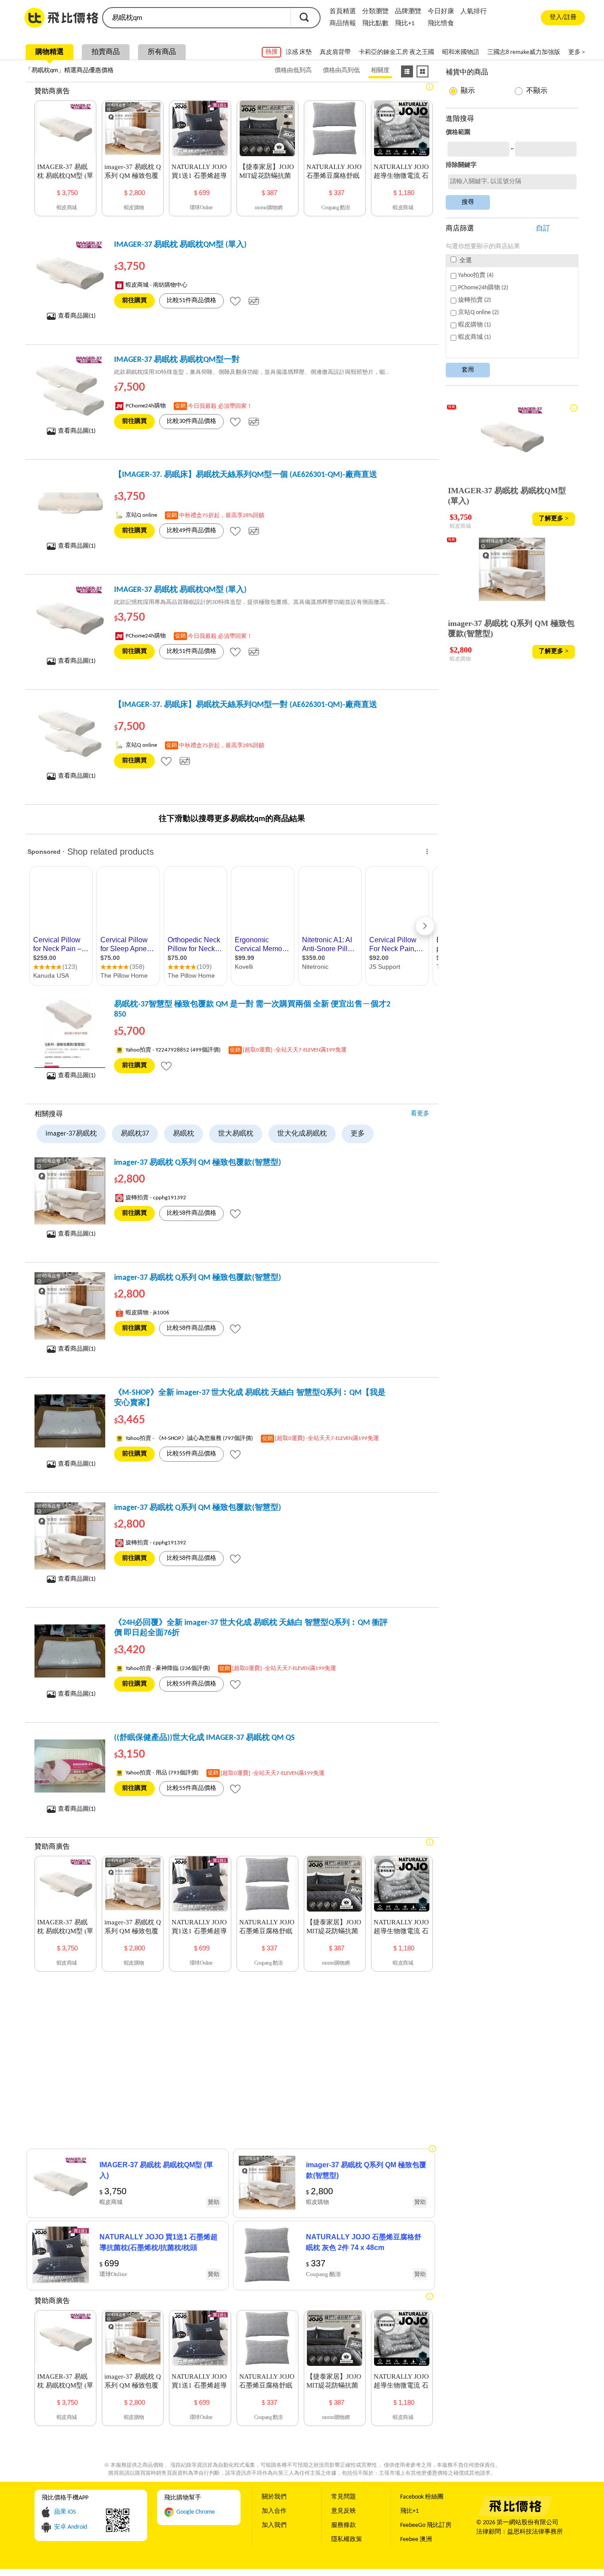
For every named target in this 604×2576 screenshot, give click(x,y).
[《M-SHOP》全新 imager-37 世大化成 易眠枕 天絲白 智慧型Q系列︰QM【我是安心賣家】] (70, 1421)
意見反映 (344, 2511)
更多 (358, 1134)
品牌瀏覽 (408, 12)
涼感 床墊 (299, 52)
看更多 (420, 1114)
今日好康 (441, 12)
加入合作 (274, 2511)
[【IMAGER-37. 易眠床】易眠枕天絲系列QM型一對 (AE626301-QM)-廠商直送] (70, 733)
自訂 (543, 229)
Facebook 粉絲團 (422, 2497)
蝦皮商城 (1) (474, 337)
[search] (196, 18)
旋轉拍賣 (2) (474, 300)
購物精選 (50, 52)
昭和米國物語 (461, 52)
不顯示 (537, 91)
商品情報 (343, 24)
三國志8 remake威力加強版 (524, 52)
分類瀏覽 (375, 12)
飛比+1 (405, 24)
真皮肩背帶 (335, 52)
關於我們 (274, 2497)
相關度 (380, 71)
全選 (465, 261)
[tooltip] (235, 301)
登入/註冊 (563, 17)
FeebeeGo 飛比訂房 (426, 2525)
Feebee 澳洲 (416, 2540)
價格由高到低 (341, 71)
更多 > (577, 52)
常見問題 (344, 2497)
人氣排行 (474, 12)
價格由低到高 (293, 71)
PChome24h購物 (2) (483, 288)
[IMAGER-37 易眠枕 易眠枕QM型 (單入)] (70, 273)
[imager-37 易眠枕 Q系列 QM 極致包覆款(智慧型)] (70, 1191)
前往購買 (134, 301)
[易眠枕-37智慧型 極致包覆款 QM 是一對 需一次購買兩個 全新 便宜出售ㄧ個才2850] (70, 1033)
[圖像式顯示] (422, 71)
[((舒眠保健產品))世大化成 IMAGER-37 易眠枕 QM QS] (70, 1766)
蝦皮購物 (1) (474, 325)
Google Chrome (196, 2512)
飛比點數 (375, 24)
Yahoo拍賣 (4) (476, 275)
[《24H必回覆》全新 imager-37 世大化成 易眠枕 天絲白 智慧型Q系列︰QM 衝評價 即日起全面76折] (70, 1651)
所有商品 (162, 52)
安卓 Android (71, 2527)
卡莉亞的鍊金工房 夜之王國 (396, 52)
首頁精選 (343, 12)
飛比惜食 (441, 24)
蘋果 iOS (65, 2512)
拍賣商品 (106, 52)
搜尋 (304, 17)
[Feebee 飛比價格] (515, 2515)
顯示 (468, 91)
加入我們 (274, 2525)
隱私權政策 (347, 2540)
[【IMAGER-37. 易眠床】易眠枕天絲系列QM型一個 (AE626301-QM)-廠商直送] (70, 503)
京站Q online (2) (478, 313)
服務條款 (344, 2525)
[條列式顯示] (407, 71)
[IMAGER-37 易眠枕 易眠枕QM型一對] (70, 388)
